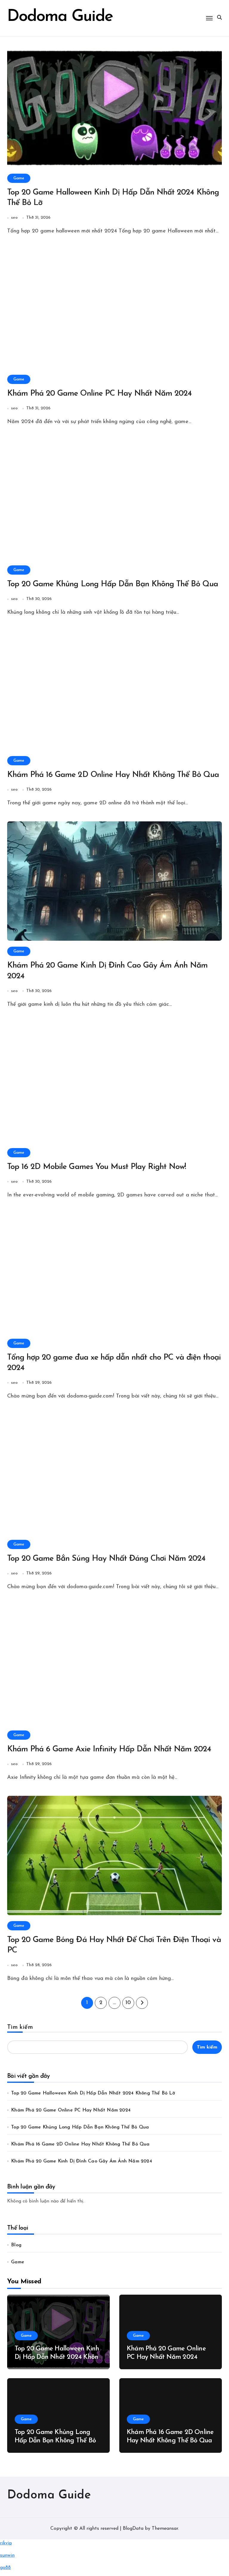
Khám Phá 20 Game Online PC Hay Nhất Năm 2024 (99, 394)
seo (14, 218)
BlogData (133, 2529)
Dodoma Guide (49, 2495)
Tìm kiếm (20, 2027)
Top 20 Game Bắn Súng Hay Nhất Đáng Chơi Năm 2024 (106, 1559)
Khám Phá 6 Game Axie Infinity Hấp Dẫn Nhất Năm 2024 (109, 1749)
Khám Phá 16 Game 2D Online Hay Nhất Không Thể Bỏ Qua (113, 775)
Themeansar (165, 2529)
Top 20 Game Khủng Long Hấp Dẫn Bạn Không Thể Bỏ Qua (113, 584)
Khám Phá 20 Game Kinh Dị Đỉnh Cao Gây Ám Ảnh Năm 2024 (82, 2161)
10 (128, 2003)
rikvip (6, 2543)
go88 (5, 2568)
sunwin (7, 2555)
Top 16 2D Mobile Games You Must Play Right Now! (97, 1167)
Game (19, 178)
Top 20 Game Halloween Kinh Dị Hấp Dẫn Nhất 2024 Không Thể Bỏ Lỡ (93, 2093)
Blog (16, 2245)
